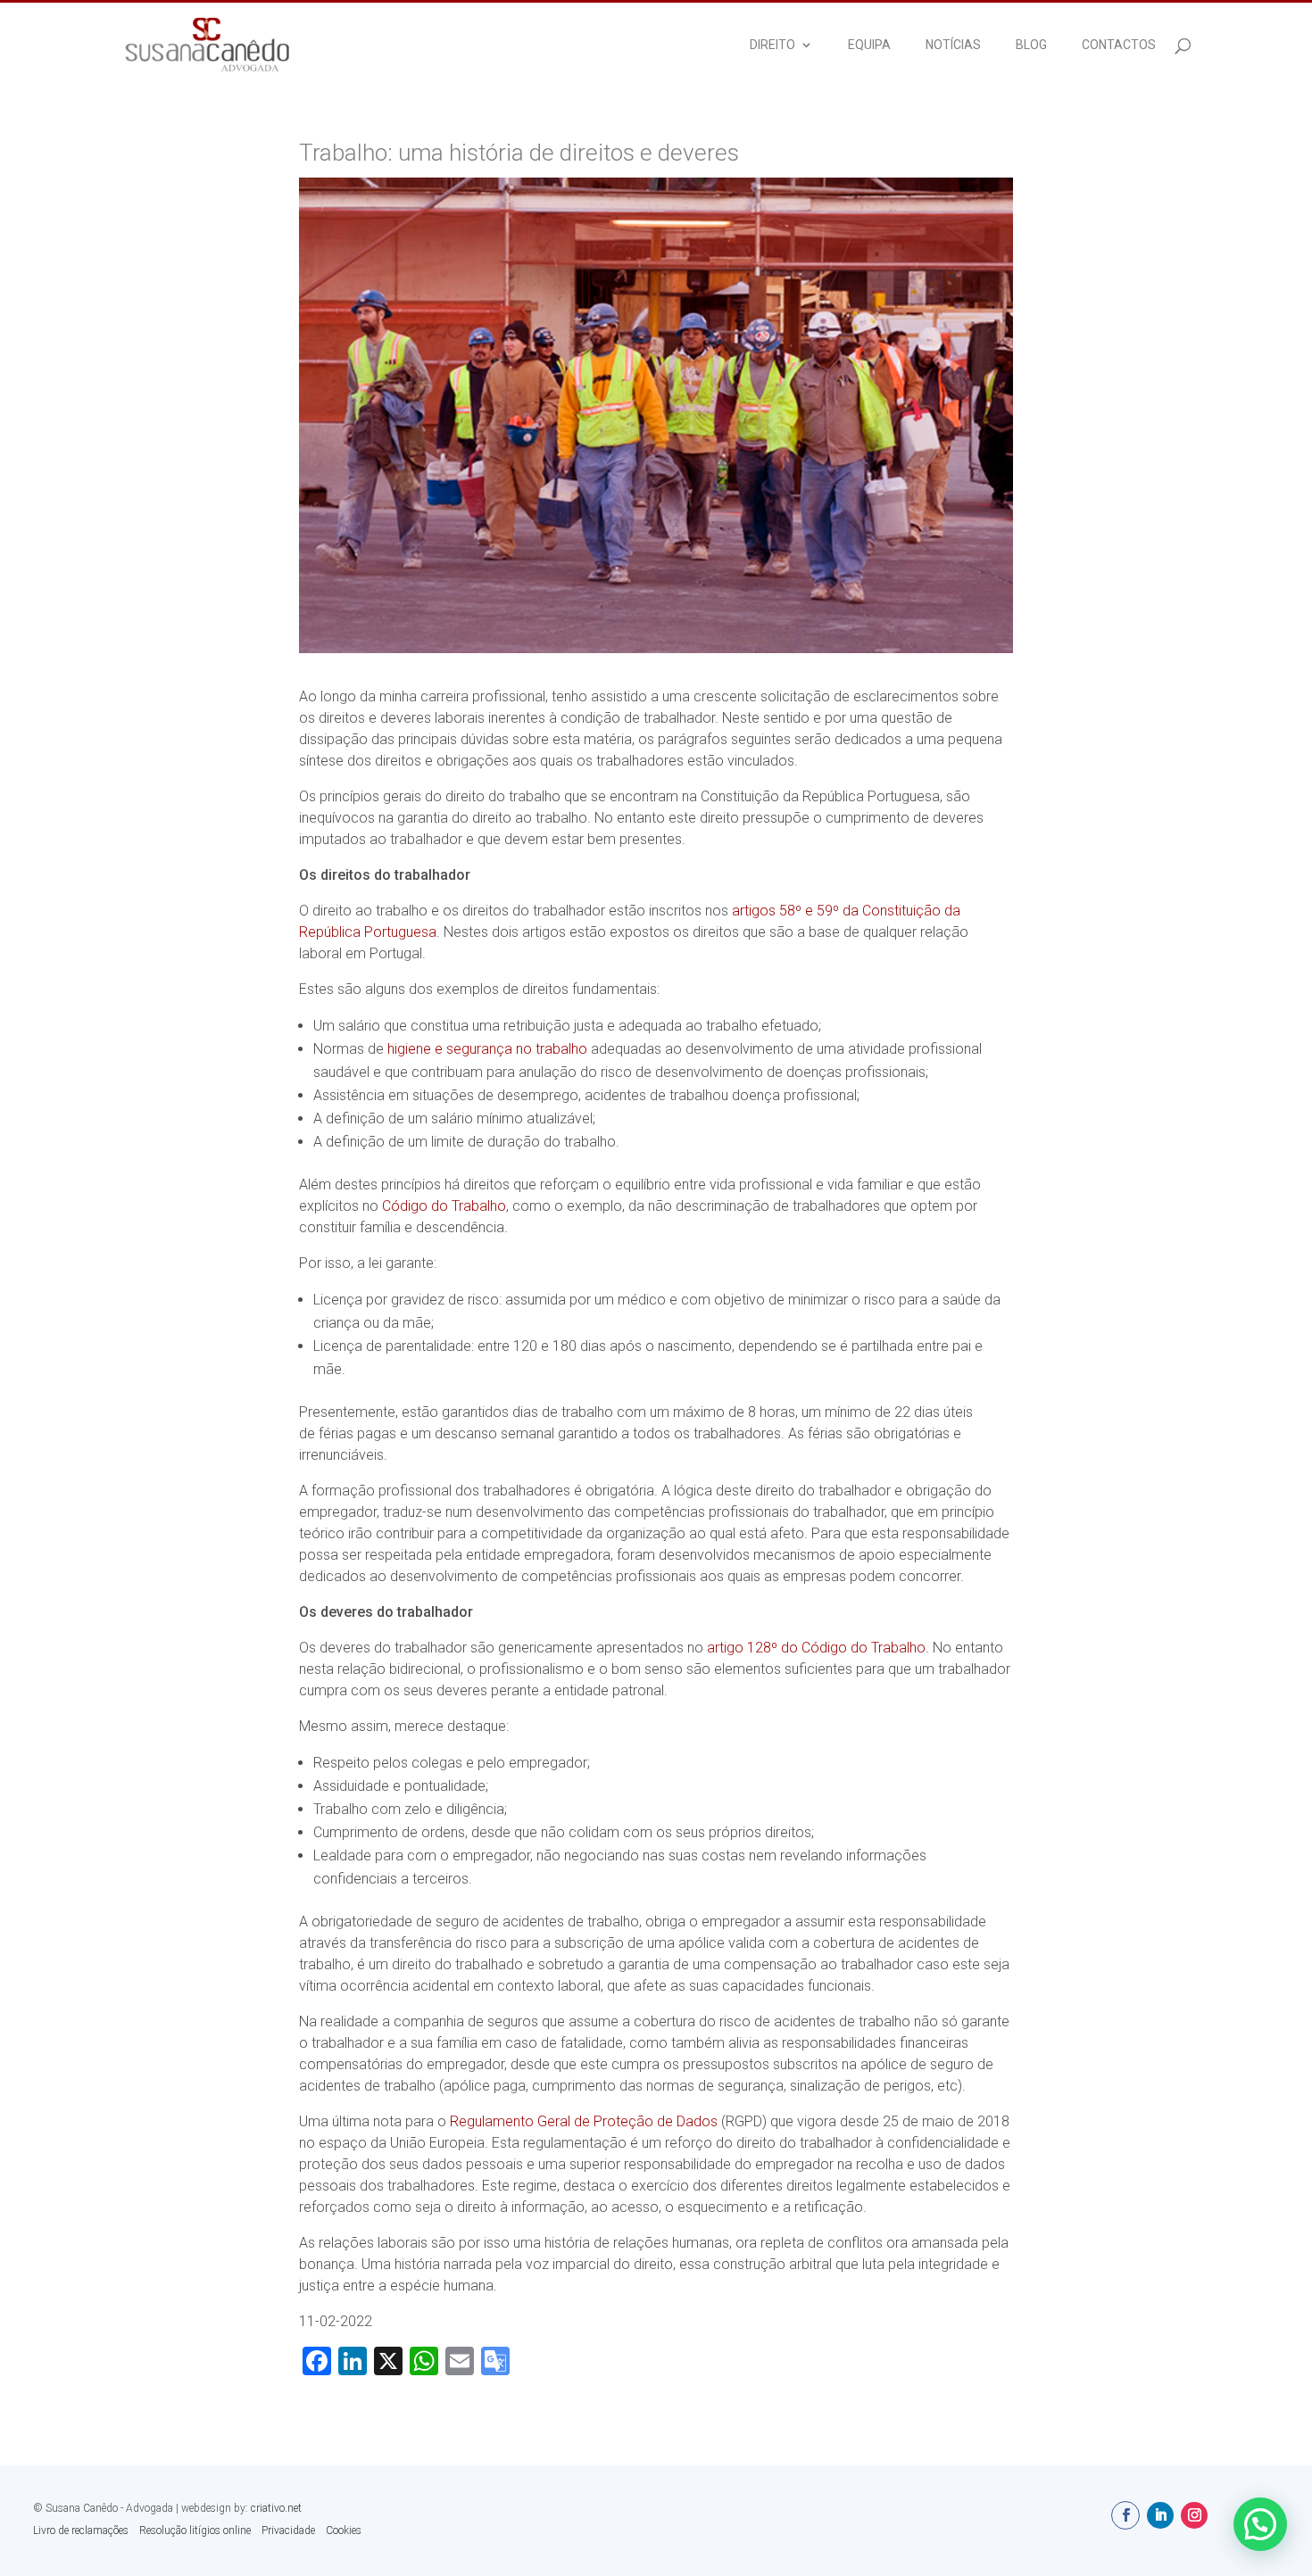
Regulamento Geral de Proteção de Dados (584, 2121)
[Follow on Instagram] (1194, 2515)
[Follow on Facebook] (1125, 2515)
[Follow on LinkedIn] (1160, 2515)
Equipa (869, 45)
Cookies (344, 2530)
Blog (1031, 45)
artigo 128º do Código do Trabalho (816, 1648)
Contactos (1119, 45)
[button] (1260, 2524)
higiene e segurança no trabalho (487, 1049)
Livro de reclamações (81, 2530)
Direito (772, 45)
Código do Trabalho (444, 1206)
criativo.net (276, 2508)
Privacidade (288, 2530)
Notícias (953, 45)
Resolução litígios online (195, 2530)
